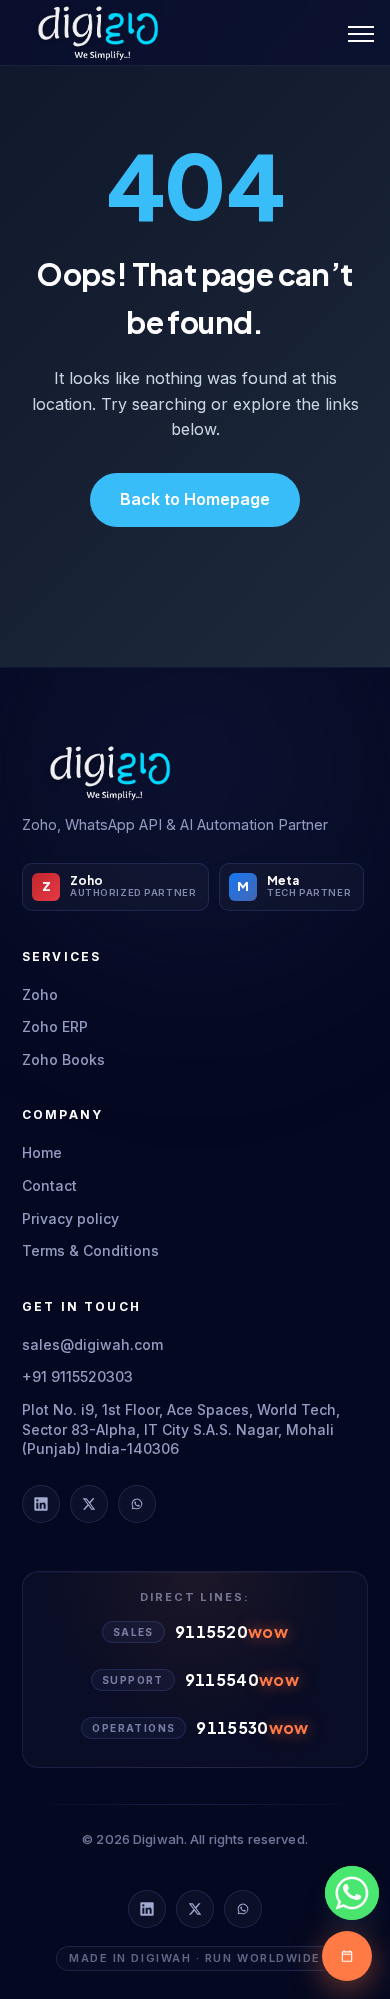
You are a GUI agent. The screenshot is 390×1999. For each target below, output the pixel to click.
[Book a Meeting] (347, 1956)
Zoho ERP (55, 1026)
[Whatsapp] (352, 1893)
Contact (49, 1185)
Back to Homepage (195, 499)
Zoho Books (63, 1059)
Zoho (40, 994)
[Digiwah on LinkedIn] (41, 1504)
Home (42, 1152)
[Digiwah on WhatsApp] (137, 1504)
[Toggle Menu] (361, 33)
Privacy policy (70, 1218)
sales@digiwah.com (92, 1344)
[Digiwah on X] (89, 1504)
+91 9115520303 (77, 1376)
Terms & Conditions (90, 1250)
